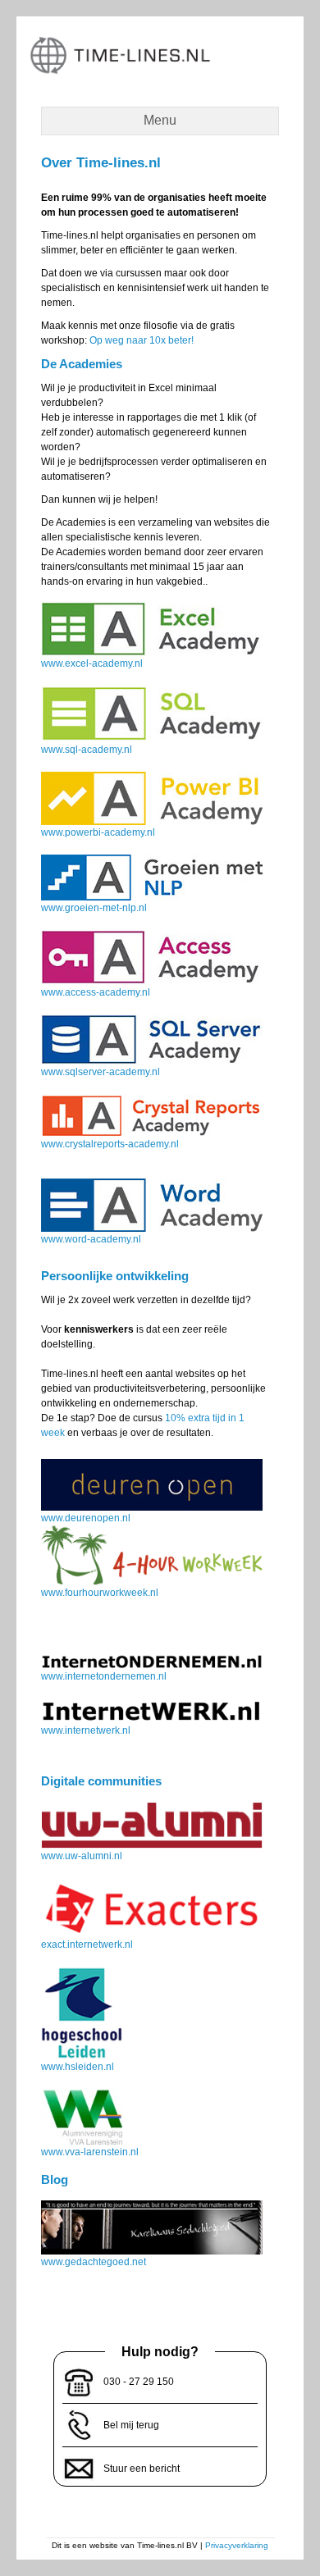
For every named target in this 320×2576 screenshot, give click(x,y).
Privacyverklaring (237, 2545)
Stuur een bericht (142, 2469)
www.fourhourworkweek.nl (100, 1593)
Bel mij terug (131, 2425)
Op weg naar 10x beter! (142, 340)
